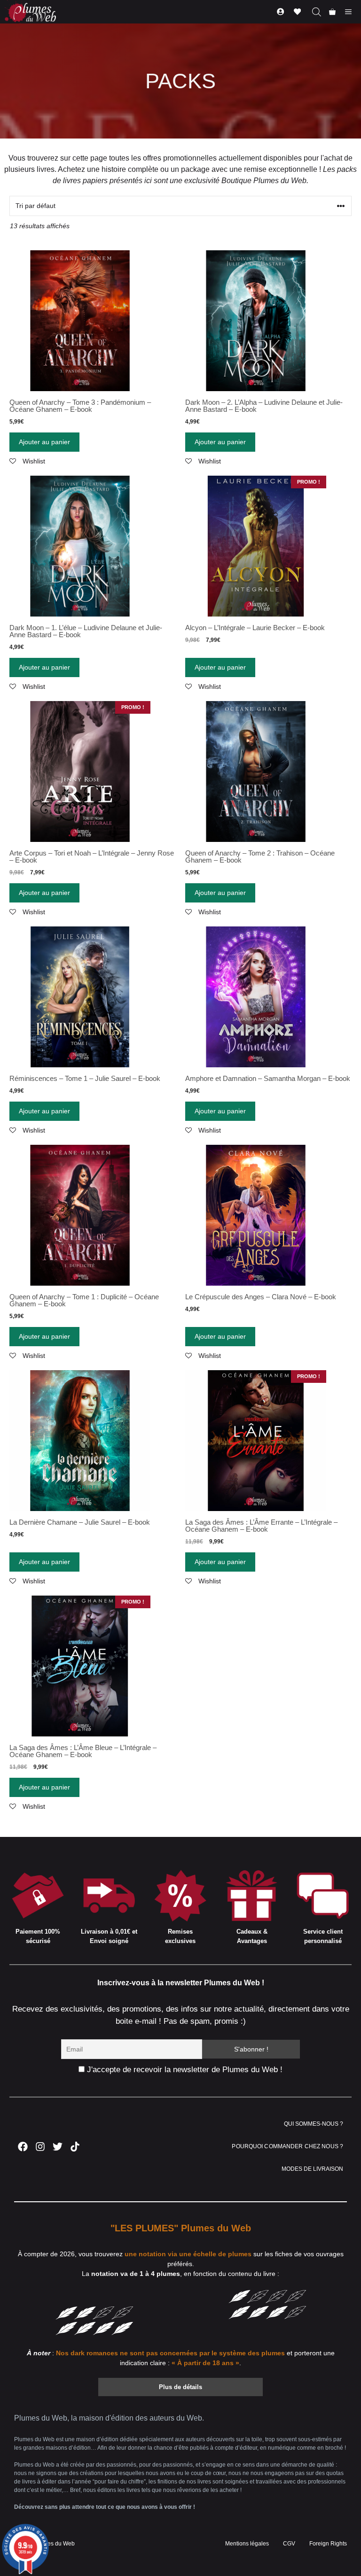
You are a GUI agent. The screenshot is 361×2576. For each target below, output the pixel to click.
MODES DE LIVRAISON (312, 2169)
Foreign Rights (328, 2544)
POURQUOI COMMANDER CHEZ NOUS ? (287, 2146)
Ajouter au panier (44, 442)
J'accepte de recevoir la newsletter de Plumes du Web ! (184, 2070)
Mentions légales (247, 2544)
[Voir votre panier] (332, 12)
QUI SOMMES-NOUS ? (314, 2124)
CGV (289, 2544)
